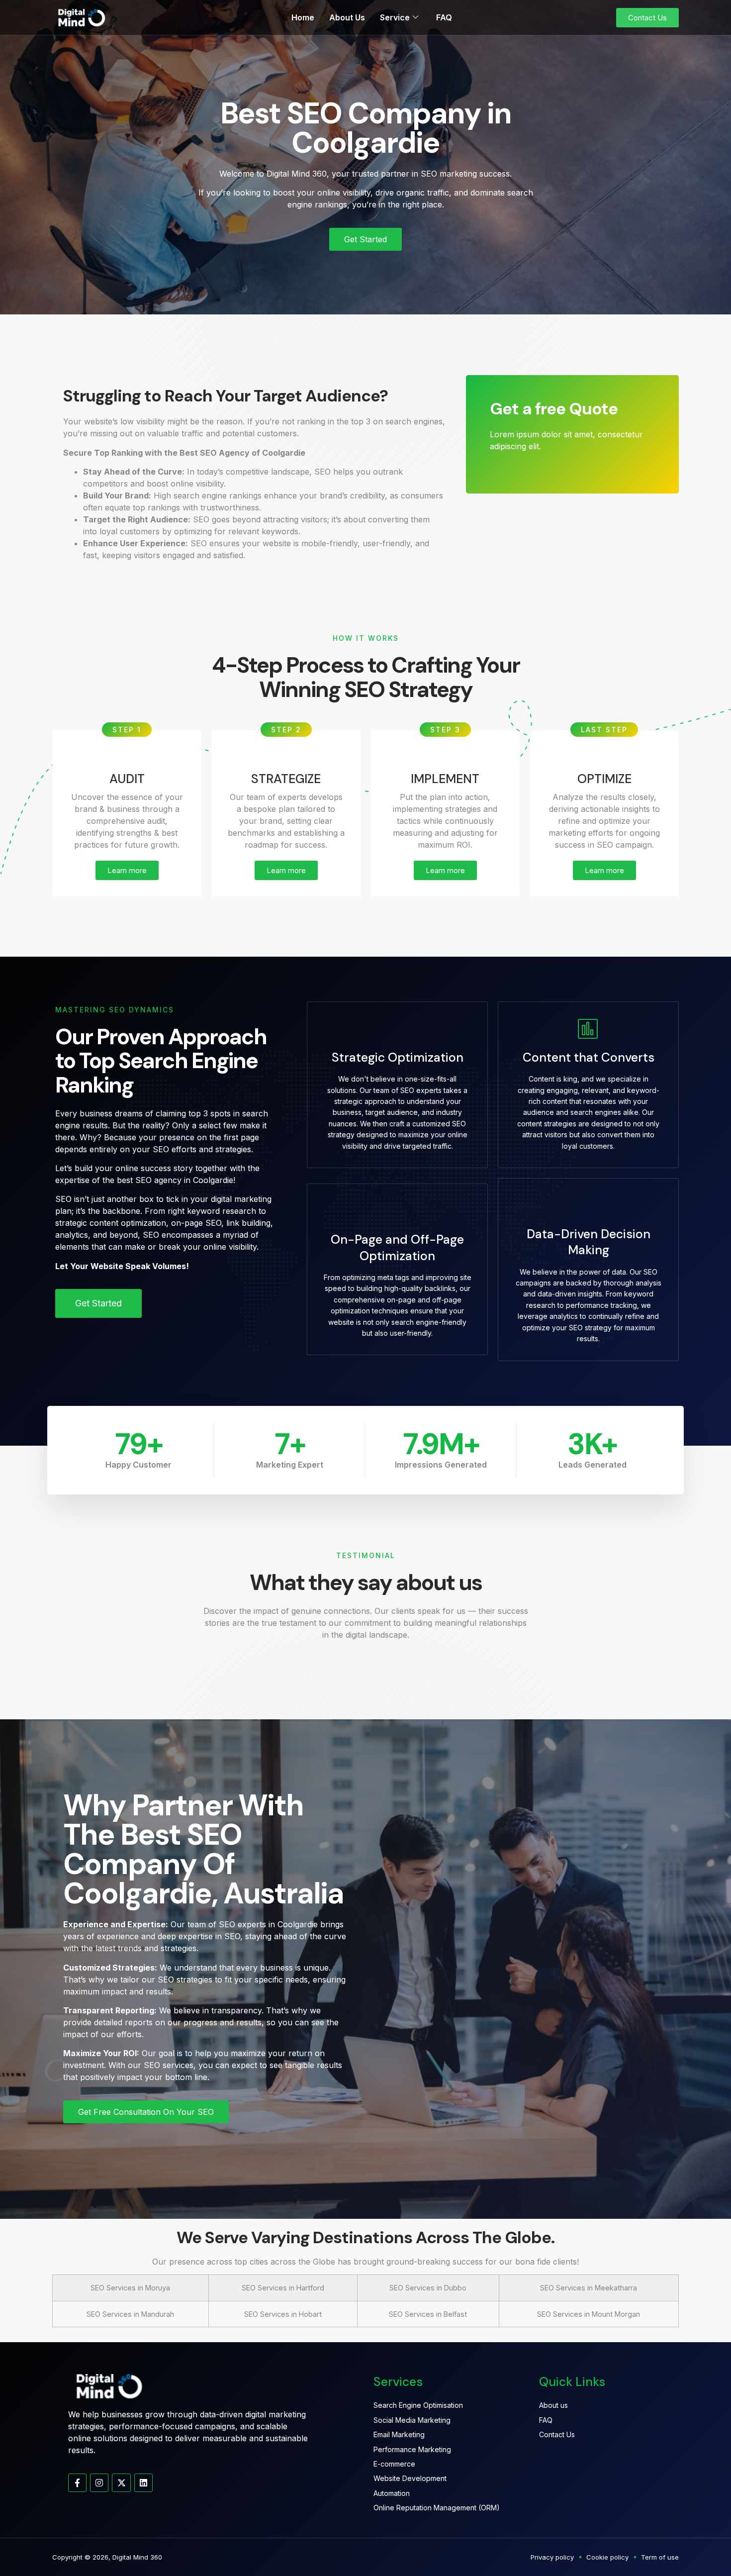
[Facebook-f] (77, 2483)
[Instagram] (99, 2483)
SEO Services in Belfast (428, 2314)
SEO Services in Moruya (130, 2288)
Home (303, 17)
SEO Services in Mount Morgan (589, 2314)
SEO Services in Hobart (283, 2314)
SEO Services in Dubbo (428, 2288)
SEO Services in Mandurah (130, 2314)
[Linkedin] (143, 2483)
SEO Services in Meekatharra (589, 2288)
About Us (347, 17)
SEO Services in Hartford (283, 2288)
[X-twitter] (121, 2483)
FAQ (444, 17)
